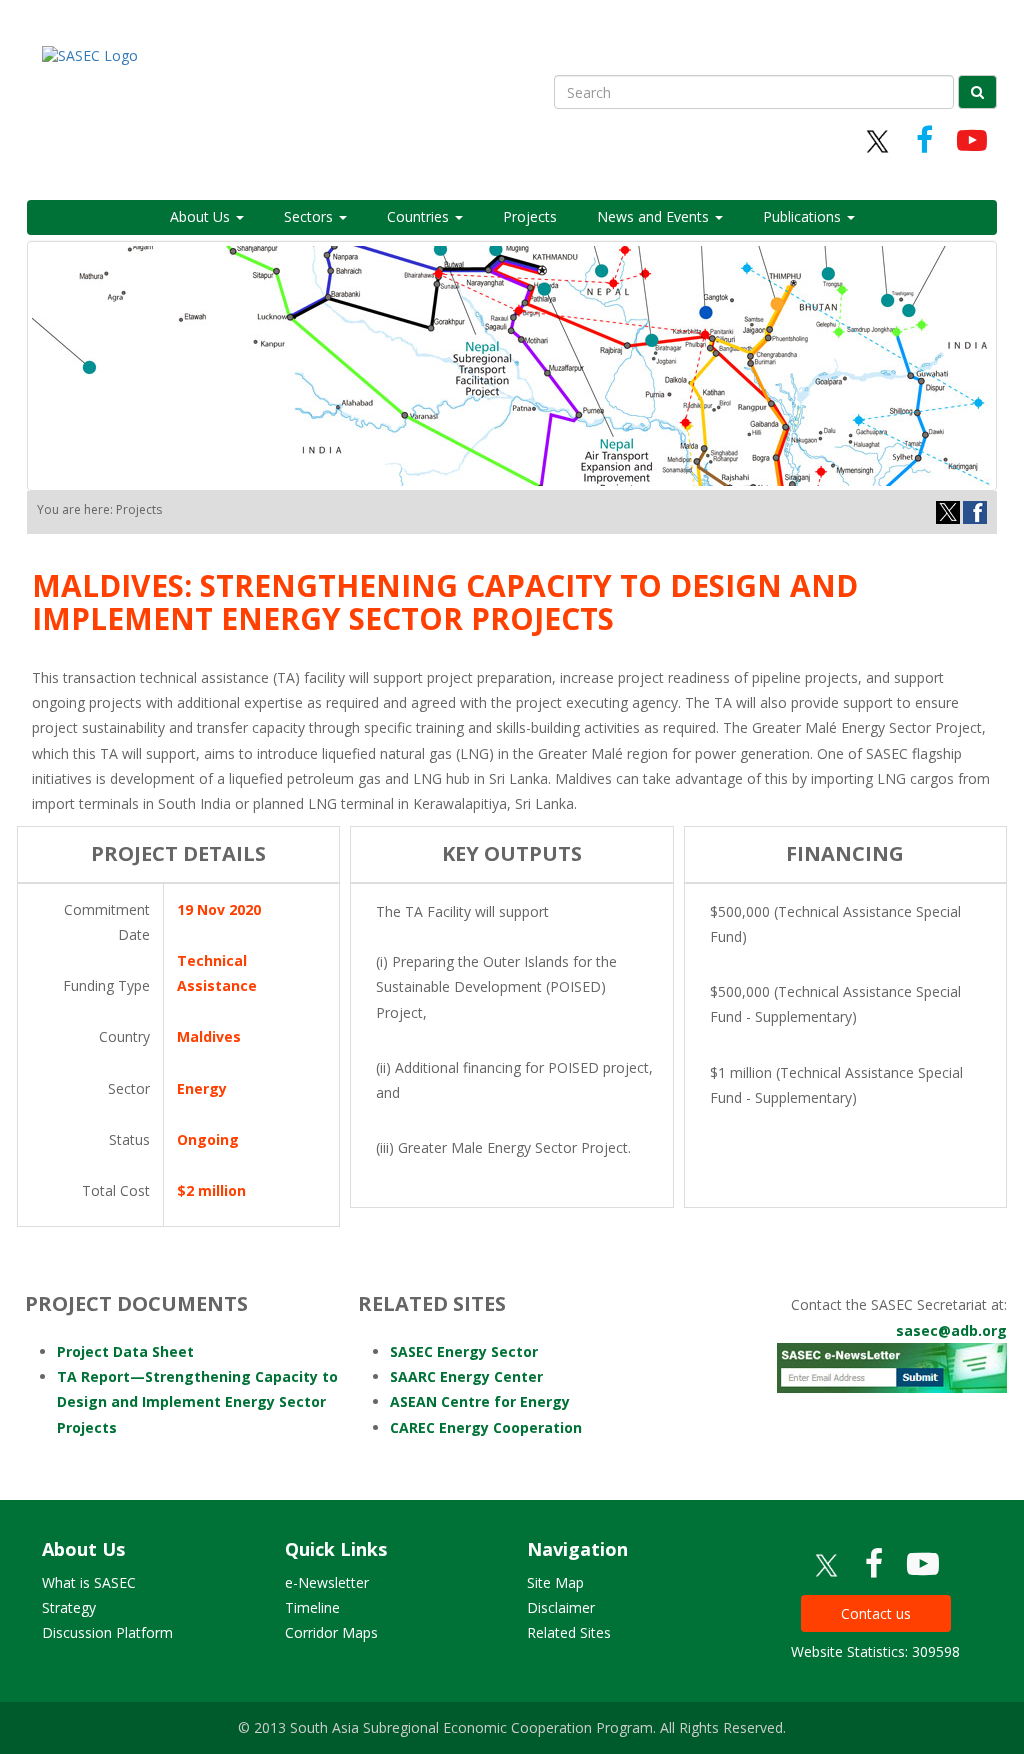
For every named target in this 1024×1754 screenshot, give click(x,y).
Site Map (555, 1582)
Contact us (876, 1613)
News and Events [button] (655, 216)
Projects (530, 216)
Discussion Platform (107, 1632)
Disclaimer (561, 1607)
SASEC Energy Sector (464, 1351)
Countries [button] (420, 216)
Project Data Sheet (125, 1351)
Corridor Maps (331, 1632)
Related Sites (569, 1632)
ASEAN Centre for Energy (480, 1401)
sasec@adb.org (951, 1330)
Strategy (69, 1607)
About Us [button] (202, 216)
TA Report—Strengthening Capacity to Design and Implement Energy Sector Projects (197, 1401)
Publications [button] (804, 216)
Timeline (312, 1607)
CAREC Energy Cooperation (486, 1427)
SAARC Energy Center (466, 1376)
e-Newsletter (327, 1582)
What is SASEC (89, 1582)
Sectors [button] (310, 216)
